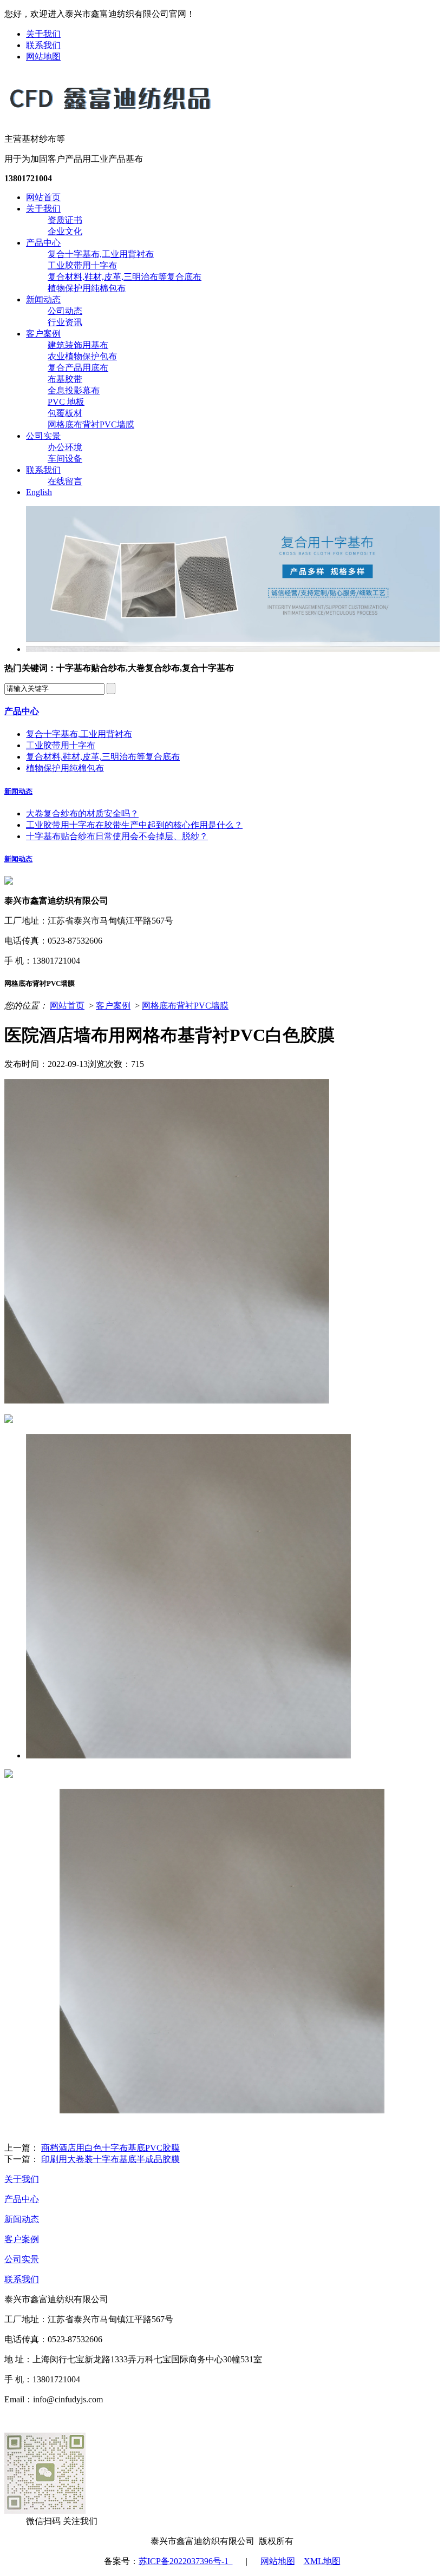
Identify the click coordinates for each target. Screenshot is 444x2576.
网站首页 (43, 197)
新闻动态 (43, 299)
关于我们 (43, 34)
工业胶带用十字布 (82, 265)
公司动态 (65, 311)
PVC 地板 (66, 402)
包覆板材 (65, 413)
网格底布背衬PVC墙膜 (91, 424)
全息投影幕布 (74, 390)
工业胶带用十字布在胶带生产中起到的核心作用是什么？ (134, 825)
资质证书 (65, 220)
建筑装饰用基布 (78, 345)
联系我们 (43, 45)
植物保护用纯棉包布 (87, 288)
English (39, 492)
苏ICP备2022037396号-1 (186, 2561)
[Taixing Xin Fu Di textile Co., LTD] (110, 115)
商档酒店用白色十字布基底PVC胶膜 (110, 2148)
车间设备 (65, 459)
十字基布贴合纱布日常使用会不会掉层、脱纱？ (117, 836)
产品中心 (43, 243)
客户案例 (43, 334)
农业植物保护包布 (82, 356)
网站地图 (43, 57)
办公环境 (65, 447)
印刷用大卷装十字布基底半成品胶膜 (110, 2159)
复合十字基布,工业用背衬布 (101, 254)
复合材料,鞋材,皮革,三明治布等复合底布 (125, 277)
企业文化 (65, 231)
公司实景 (43, 436)
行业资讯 (65, 322)
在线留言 (65, 481)
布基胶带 (65, 379)
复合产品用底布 (78, 368)
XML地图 (322, 2561)
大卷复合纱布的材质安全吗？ (82, 813)
